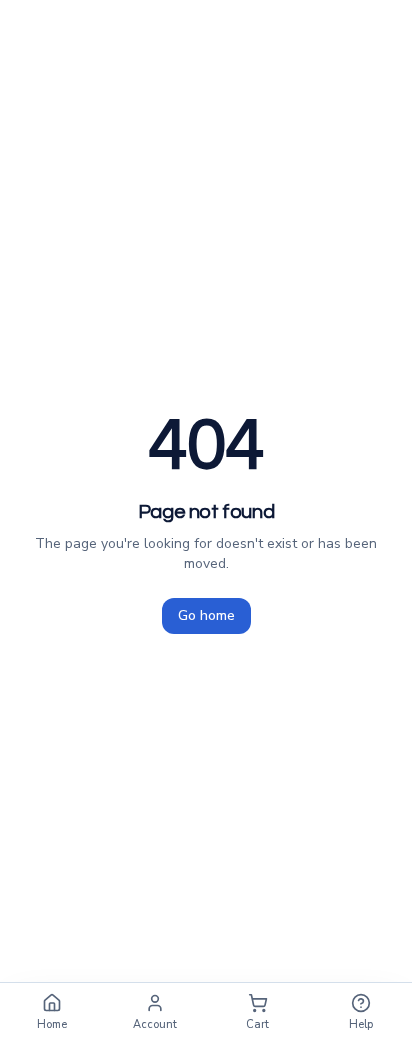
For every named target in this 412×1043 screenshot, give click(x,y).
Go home (206, 615)
